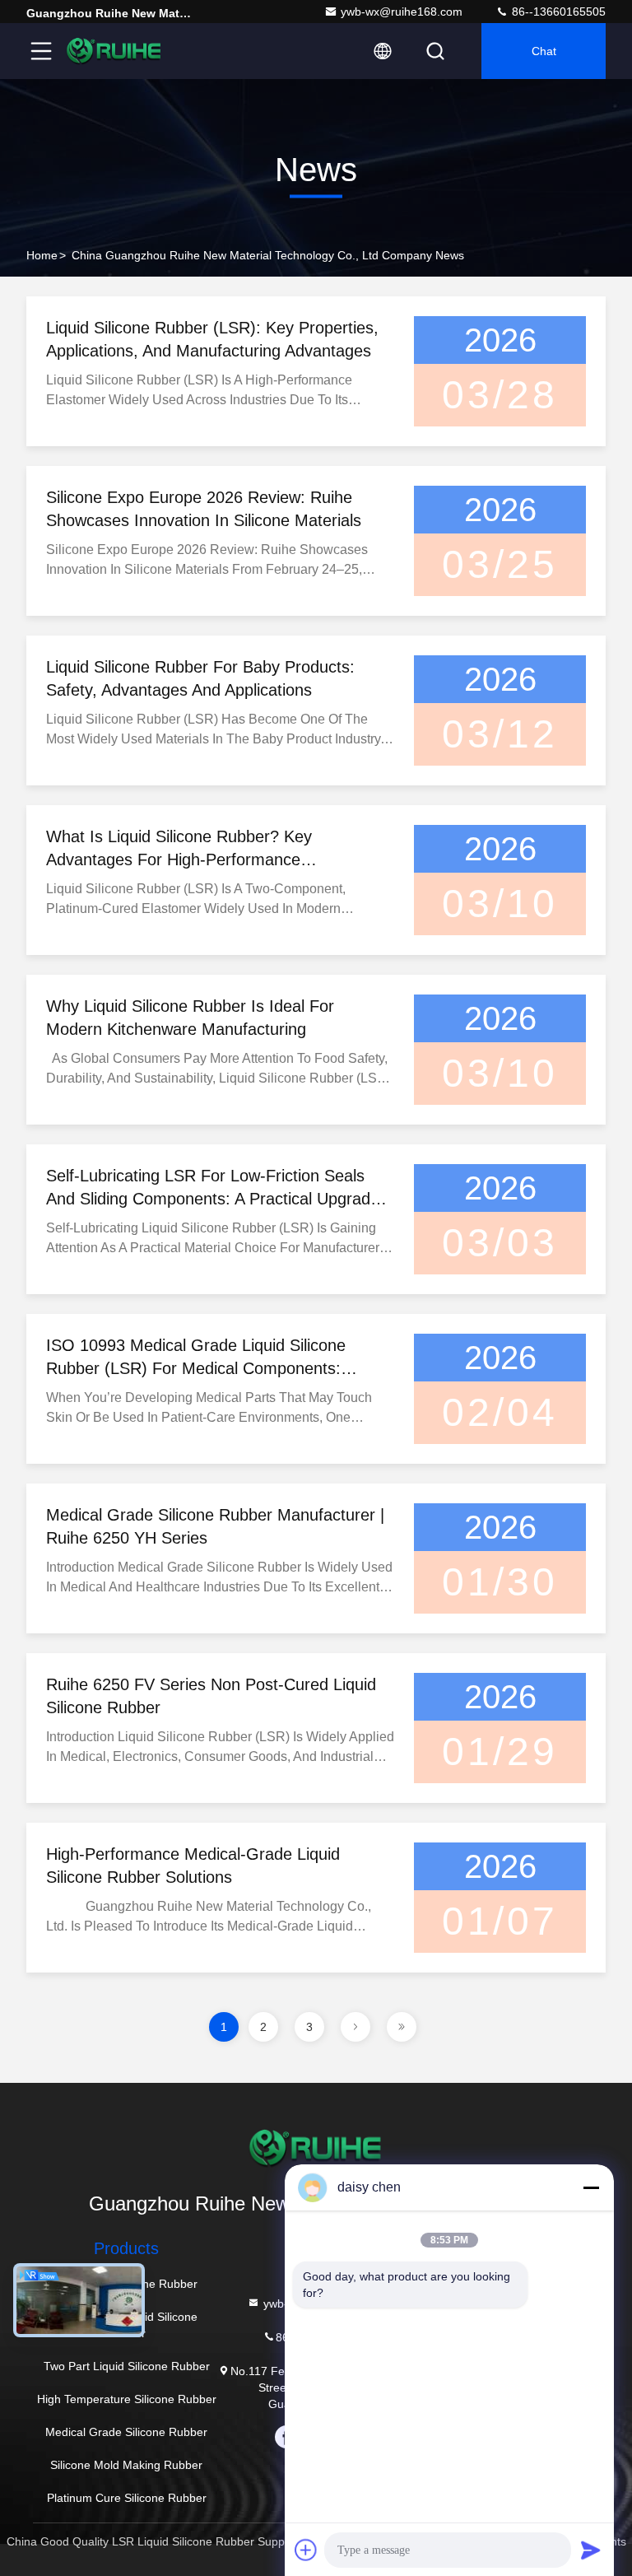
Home (42, 255)
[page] (355, 2027)
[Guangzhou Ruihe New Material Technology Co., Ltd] (114, 51)
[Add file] (306, 2550)
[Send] (591, 2550)
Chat (544, 51)
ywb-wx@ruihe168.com (402, 12)
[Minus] (591, 2187)
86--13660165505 (557, 12)
